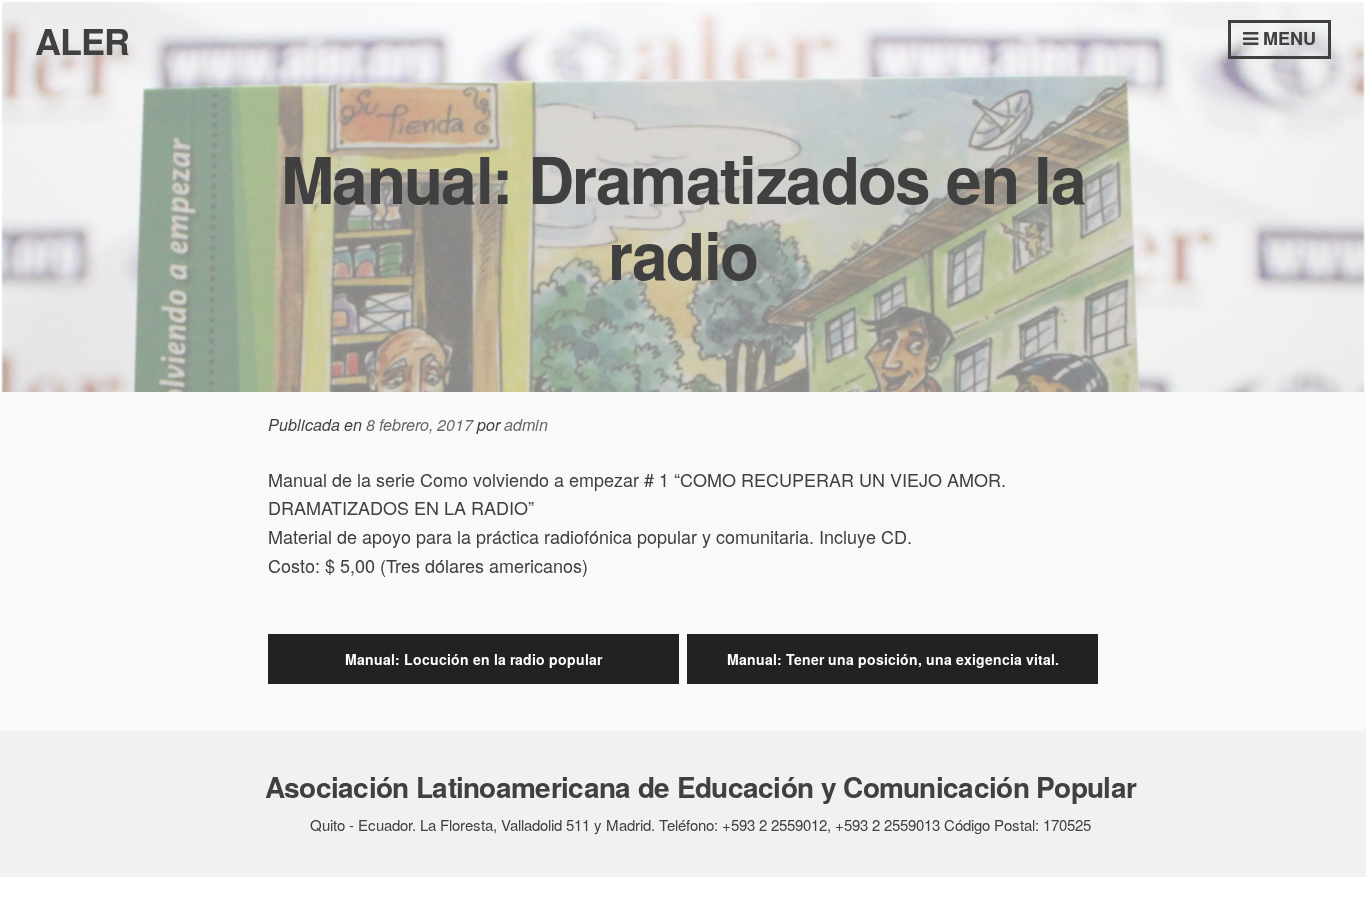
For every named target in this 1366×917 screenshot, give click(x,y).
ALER (82, 40)
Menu (1287, 38)
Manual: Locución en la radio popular (473, 659)
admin (526, 424)
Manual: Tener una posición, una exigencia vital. (893, 659)
